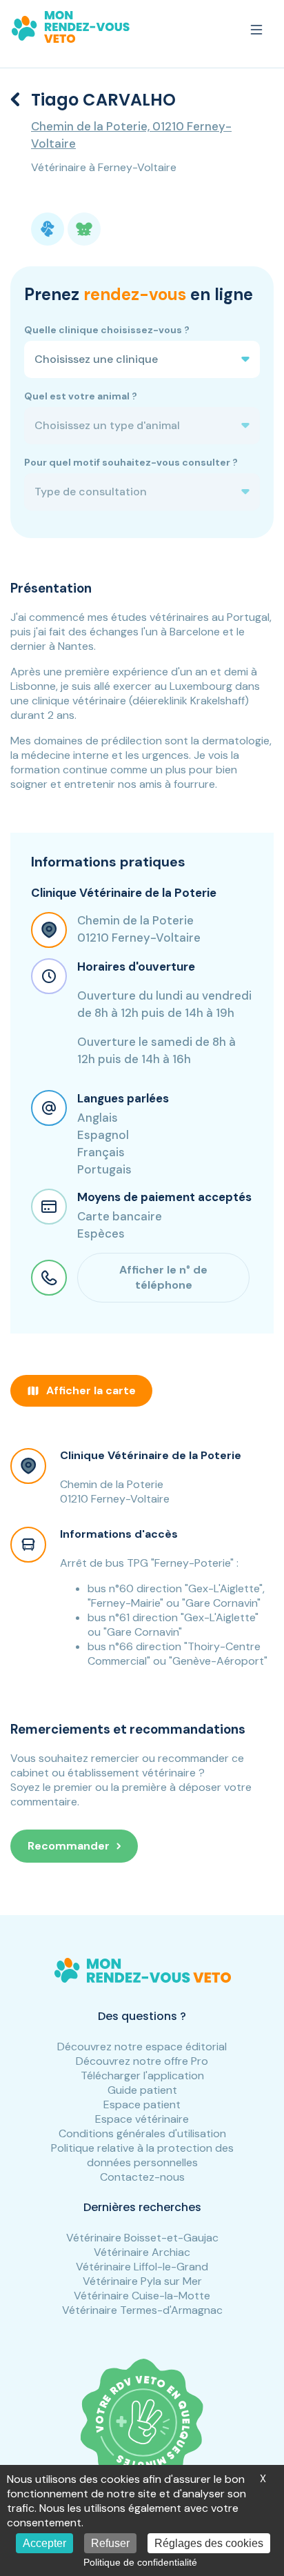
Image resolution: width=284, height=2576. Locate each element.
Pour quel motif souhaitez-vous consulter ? (131, 462)
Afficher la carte (91, 1390)
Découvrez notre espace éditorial (142, 2047)
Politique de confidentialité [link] (140, 2562)
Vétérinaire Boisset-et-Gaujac (142, 2238)
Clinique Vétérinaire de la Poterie (151, 1455)
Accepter (44, 2543)
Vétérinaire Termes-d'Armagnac (142, 2310)
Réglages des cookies (209, 2543)
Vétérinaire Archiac (142, 2252)
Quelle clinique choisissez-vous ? (107, 330)
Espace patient (142, 2104)
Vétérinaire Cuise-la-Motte (142, 2296)
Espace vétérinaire (142, 2119)
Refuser (110, 2543)
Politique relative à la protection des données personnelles (142, 2155)
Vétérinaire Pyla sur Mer (142, 2281)
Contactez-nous (142, 2177)
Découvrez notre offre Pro (142, 2061)
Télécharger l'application (142, 2075)
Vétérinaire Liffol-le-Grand (142, 2267)
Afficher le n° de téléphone (163, 1277)
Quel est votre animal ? (81, 396)
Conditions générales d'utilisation (142, 2133)
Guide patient (142, 2090)
